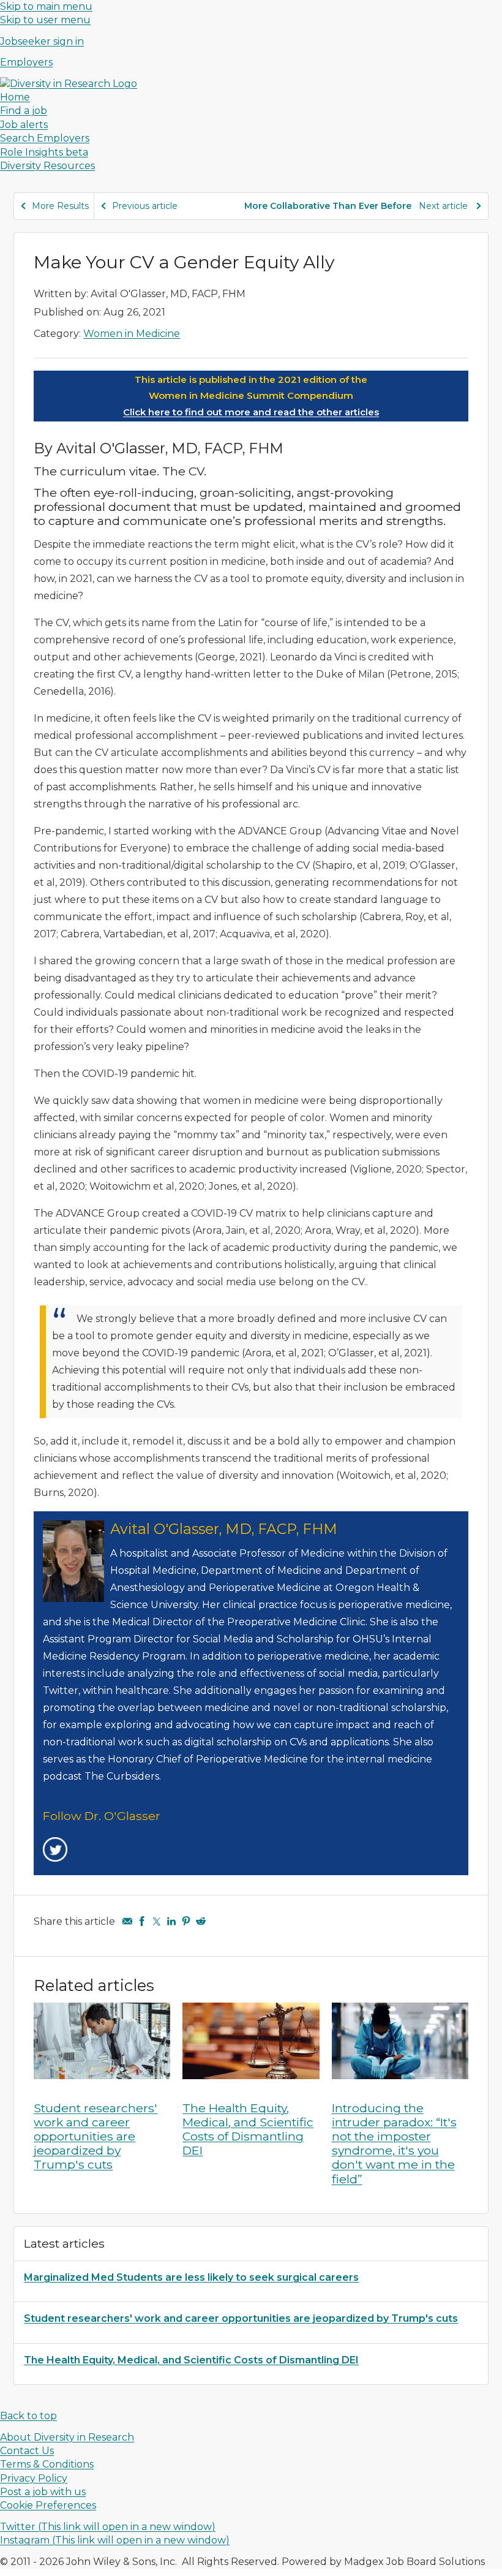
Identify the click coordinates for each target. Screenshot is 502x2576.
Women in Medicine (132, 334)
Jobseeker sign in (42, 41)
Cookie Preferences (48, 2505)
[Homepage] (69, 84)
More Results (60, 206)
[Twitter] (157, 1921)
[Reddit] (201, 1921)
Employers (26, 62)
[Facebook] (142, 1921)
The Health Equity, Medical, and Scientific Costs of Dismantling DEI (248, 2129)
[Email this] (127, 1921)
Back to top (28, 2416)
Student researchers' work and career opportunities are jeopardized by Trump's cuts (96, 2136)
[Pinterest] (186, 1921)
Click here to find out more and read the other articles (251, 412)
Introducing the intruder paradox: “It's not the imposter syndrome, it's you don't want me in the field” (394, 2144)
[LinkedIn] (171, 1921)
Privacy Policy (34, 2478)
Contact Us (27, 2451)
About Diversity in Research (67, 2437)
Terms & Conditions (47, 2464)
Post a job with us (43, 2492)
